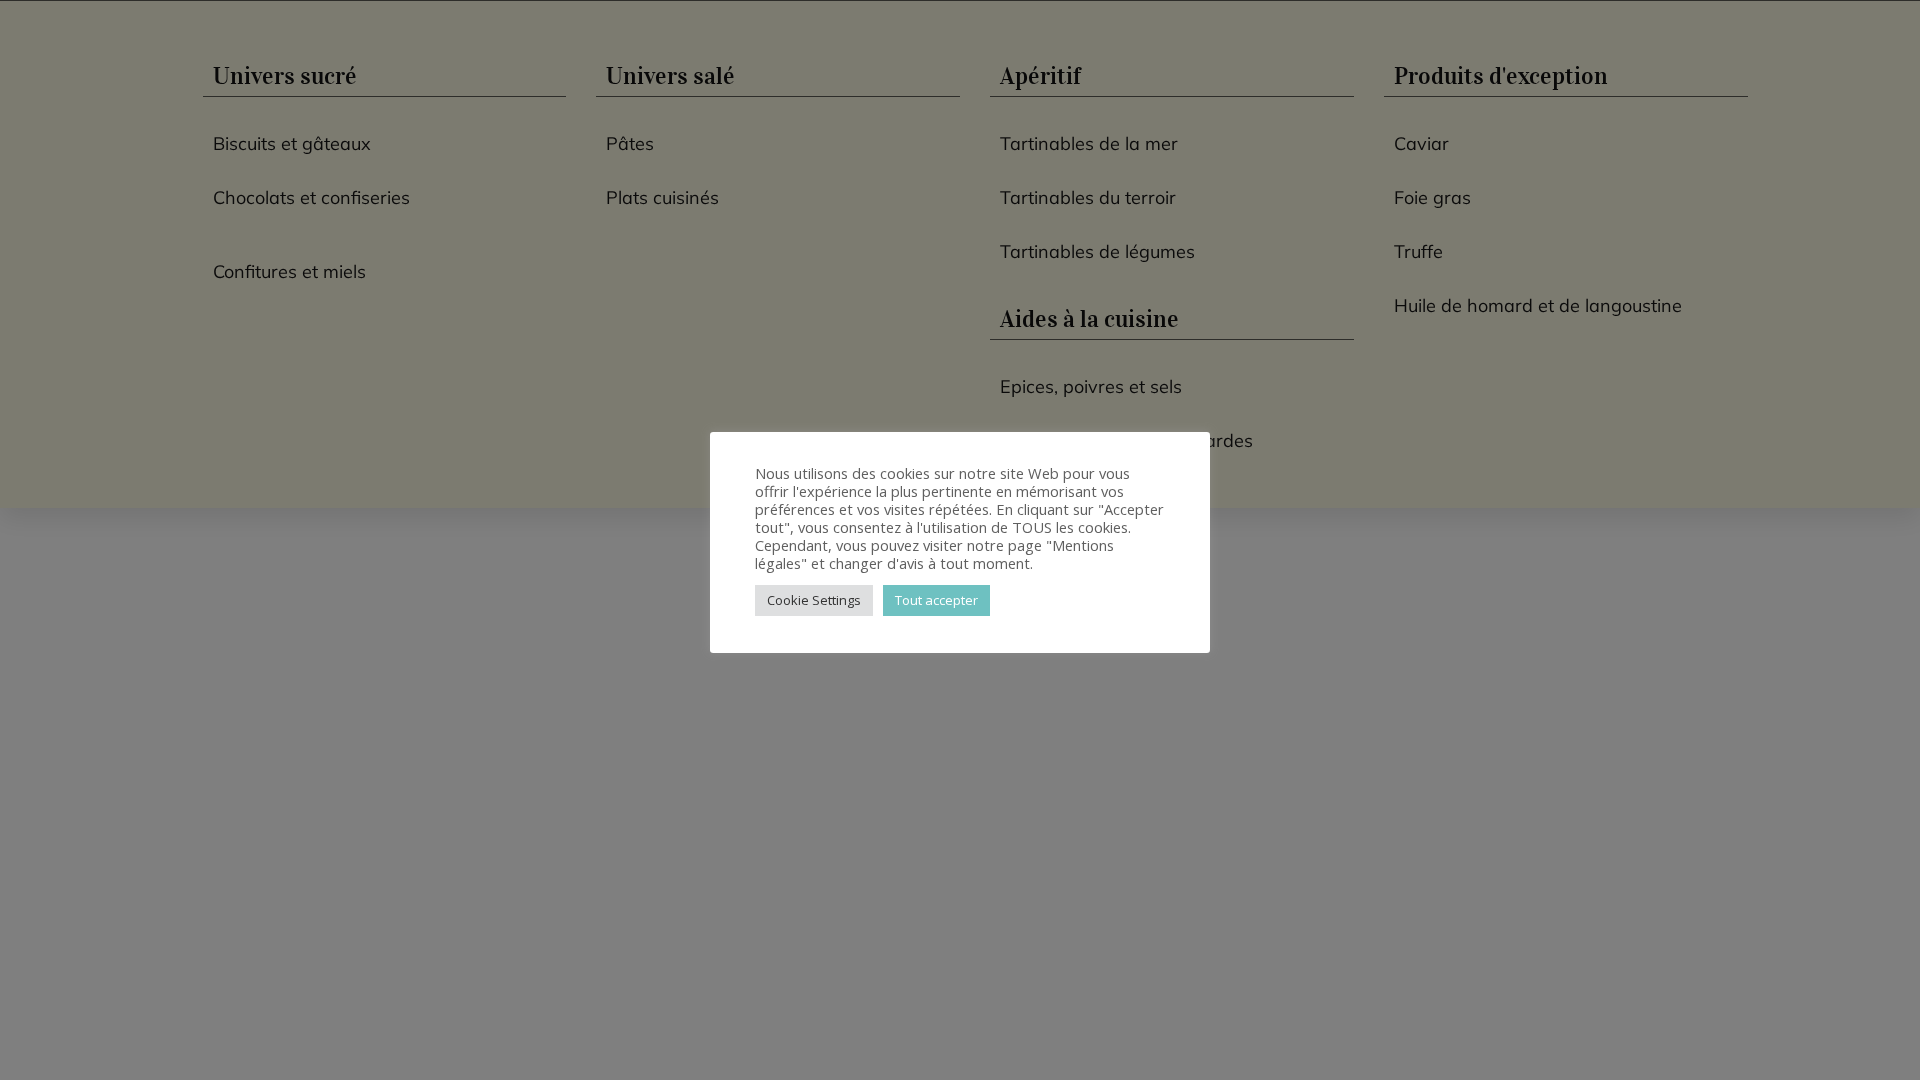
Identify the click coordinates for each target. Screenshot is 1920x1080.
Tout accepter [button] (936, 600)
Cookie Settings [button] (814, 600)
